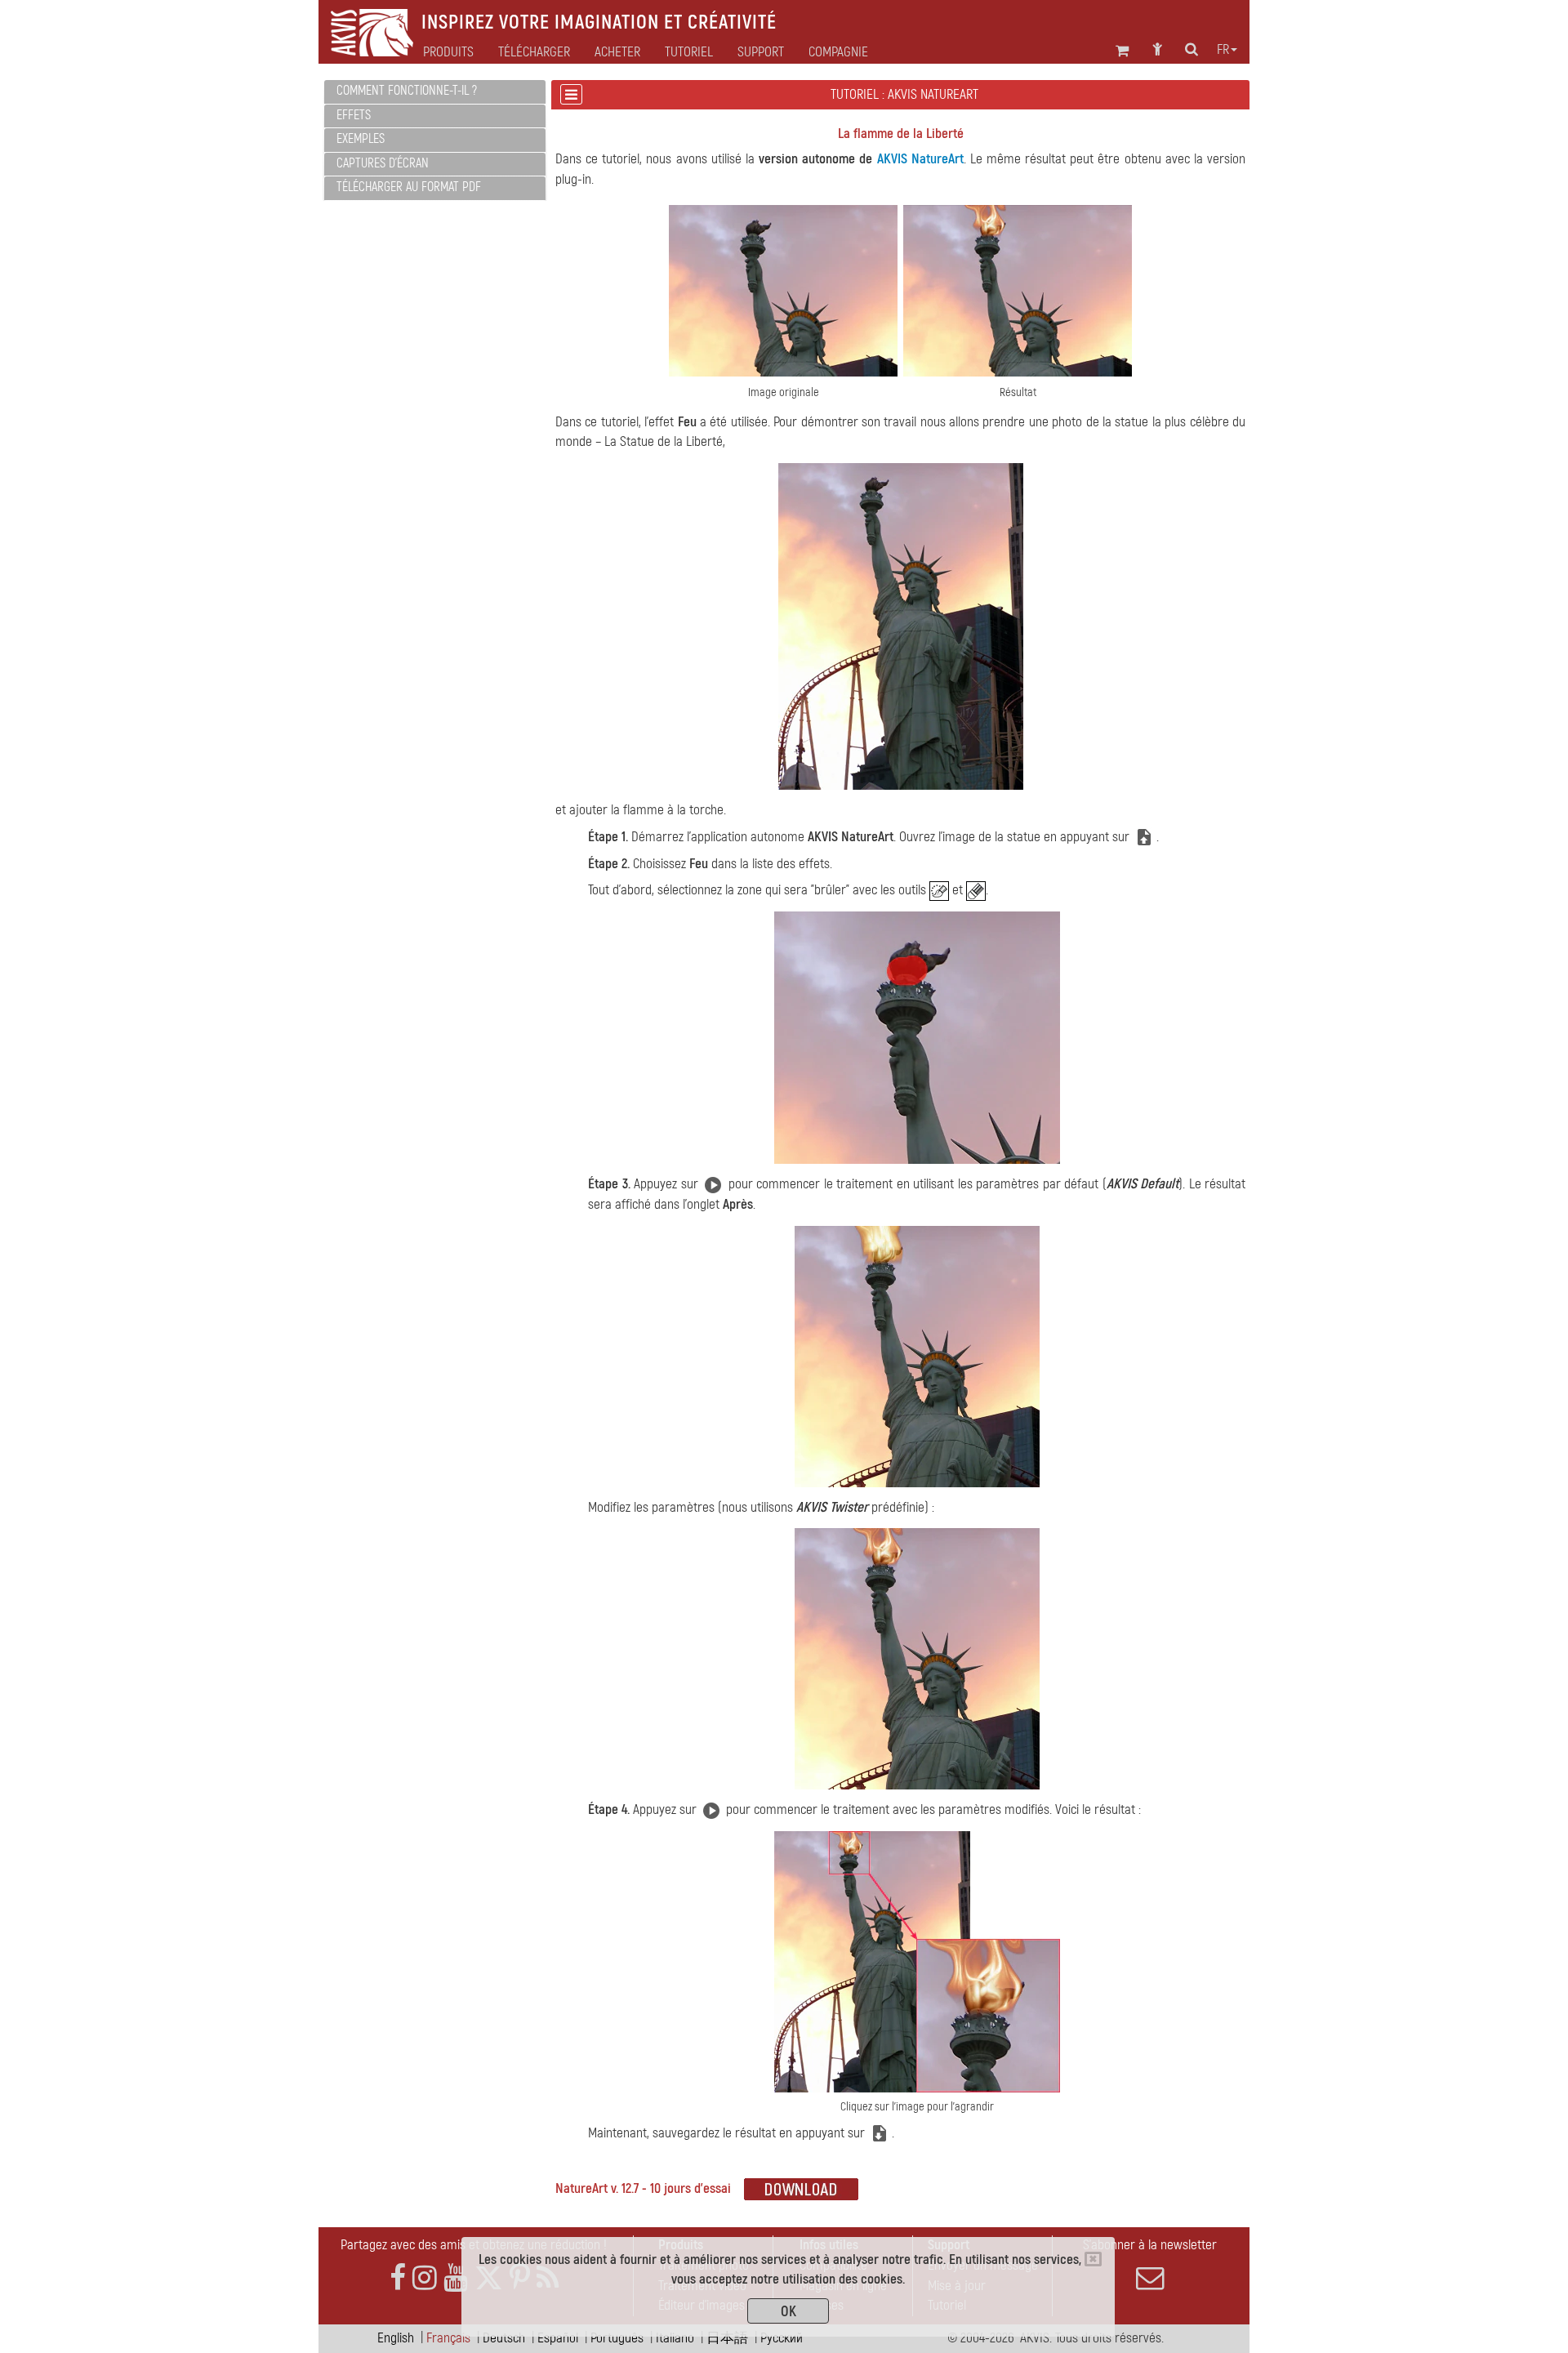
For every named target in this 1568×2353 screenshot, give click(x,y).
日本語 (727, 2338)
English (396, 2338)
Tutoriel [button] (689, 52)
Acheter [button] (617, 52)
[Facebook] (398, 2278)
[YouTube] (456, 2278)
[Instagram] (425, 2278)
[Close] (1093, 2259)
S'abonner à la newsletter (1150, 2245)
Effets (354, 115)
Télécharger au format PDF (409, 187)
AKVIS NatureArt (920, 159)
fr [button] (1223, 50)
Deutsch (504, 2338)
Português (617, 2338)
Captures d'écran (383, 163)
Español (558, 2338)
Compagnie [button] (838, 52)
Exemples (361, 139)
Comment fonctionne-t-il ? (407, 91)
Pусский (782, 2338)
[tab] (435, 92)
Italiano (675, 2338)
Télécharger (534, 52)
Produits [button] (448, 52)
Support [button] (761, 52)
